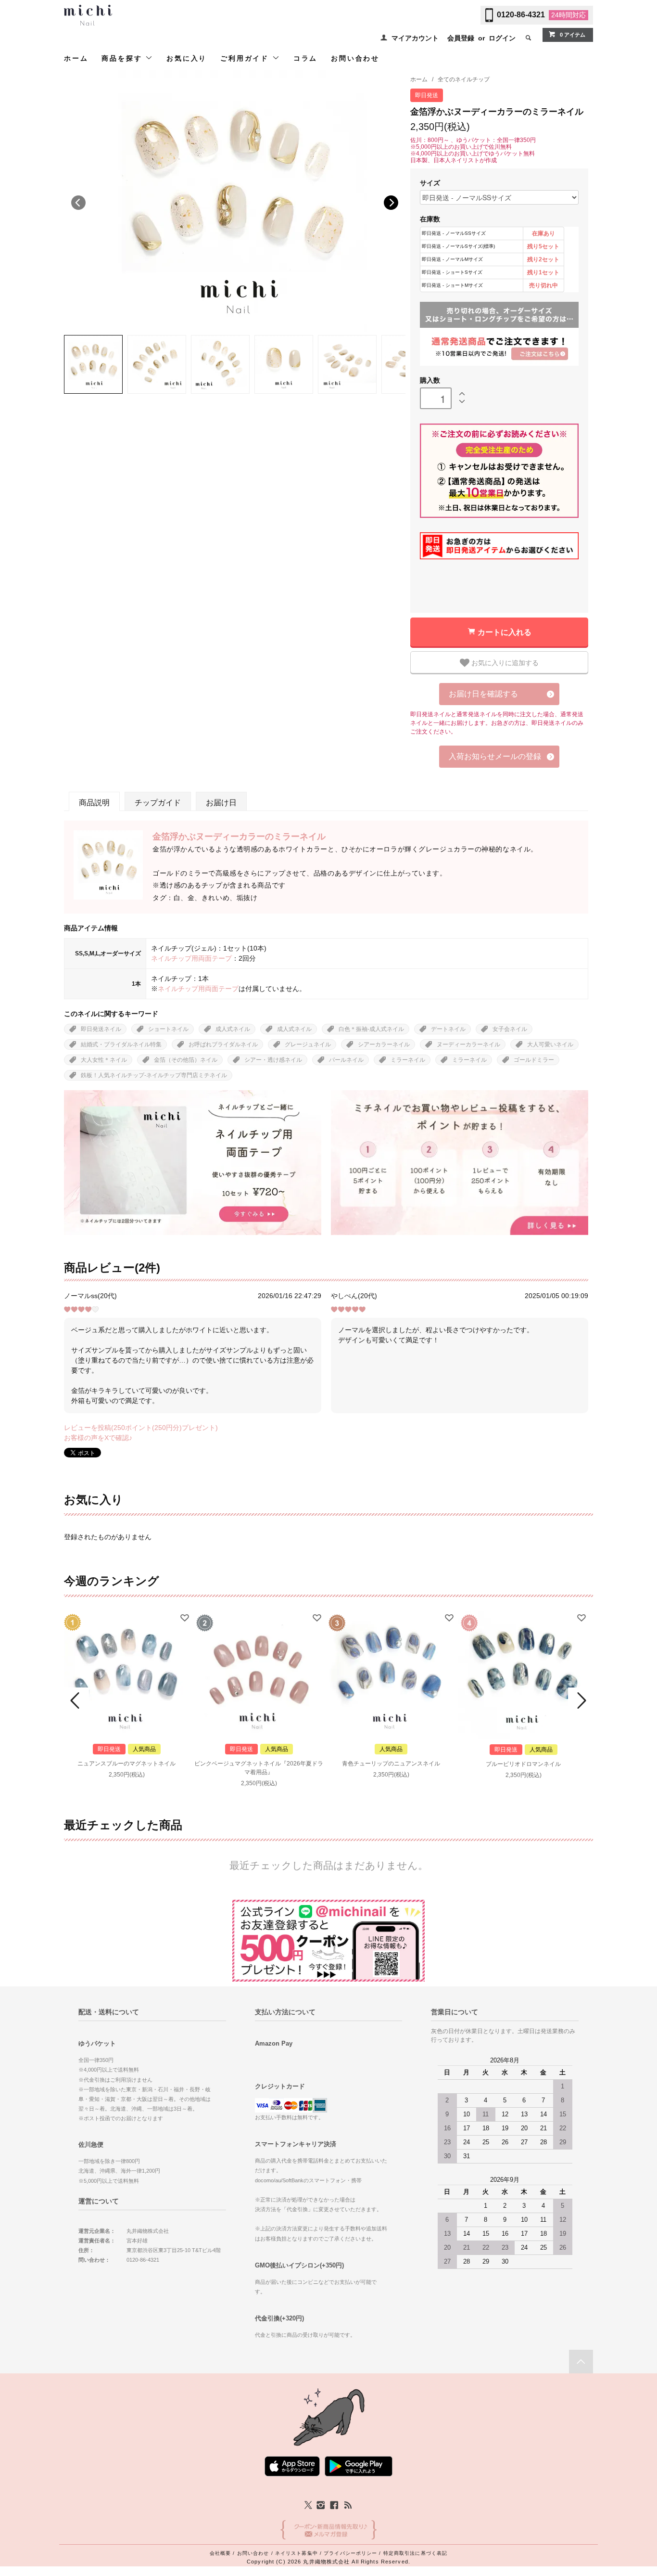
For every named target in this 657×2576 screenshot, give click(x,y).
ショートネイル (168, 1029)
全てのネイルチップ (464, 79)
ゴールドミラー (534, 1060)
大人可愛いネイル (550, 1044)
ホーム (76, 58)
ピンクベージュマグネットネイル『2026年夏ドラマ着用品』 (259, 1768)
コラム (305, 58)
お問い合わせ (355, 58)
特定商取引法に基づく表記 (415, 2553)
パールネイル (346, 1060)
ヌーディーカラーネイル (468, 1044)
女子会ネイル (510, 1029)
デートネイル (448, 1029)
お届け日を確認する (483, 694)
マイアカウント (415, 38)
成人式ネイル (233, 1029)
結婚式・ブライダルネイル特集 (121, 1044)
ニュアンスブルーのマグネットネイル (126, 1764)
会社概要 (220, 2553)
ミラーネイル (408, 1060)
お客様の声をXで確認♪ (98, 1438)
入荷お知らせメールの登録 (495, 756)
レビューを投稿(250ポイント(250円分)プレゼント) (141, 1428)
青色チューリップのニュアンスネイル (391, 1764)
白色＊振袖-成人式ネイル (371, 1029)
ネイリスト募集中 (297, 2553)
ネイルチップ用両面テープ (191, 958)
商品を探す (123, 58)
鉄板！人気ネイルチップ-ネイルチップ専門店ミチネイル (154, 1075)
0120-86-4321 (521, 15)
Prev (76, 1700)
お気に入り (187, 58)
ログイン (502, 38)
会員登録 (461, 38)
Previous (78, 203)
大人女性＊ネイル (104, 1060)
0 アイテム (573, 35)
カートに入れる (505, 632)
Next (391, 203)
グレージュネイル (308, 1044)
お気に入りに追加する (504, 662)
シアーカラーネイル (384, 1044)
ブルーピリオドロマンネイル (523, 1764)
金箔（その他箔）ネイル (186, 1060)
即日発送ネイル (101, 1029)
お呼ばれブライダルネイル (223, 1044)
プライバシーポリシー (350, 2553)
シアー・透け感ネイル (273, 1060)
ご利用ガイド (246, 58)
